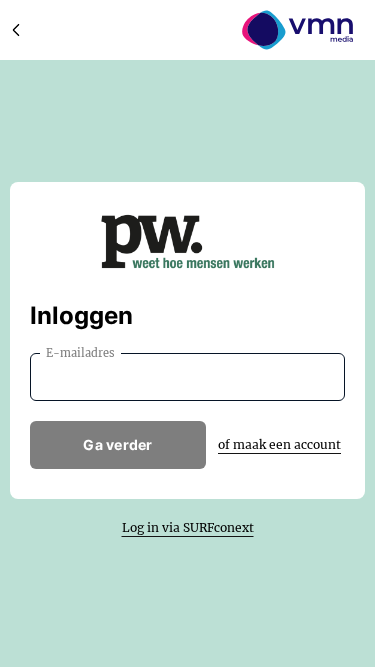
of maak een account (279, 444)
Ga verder (118, 444)
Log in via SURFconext (188, 527)
